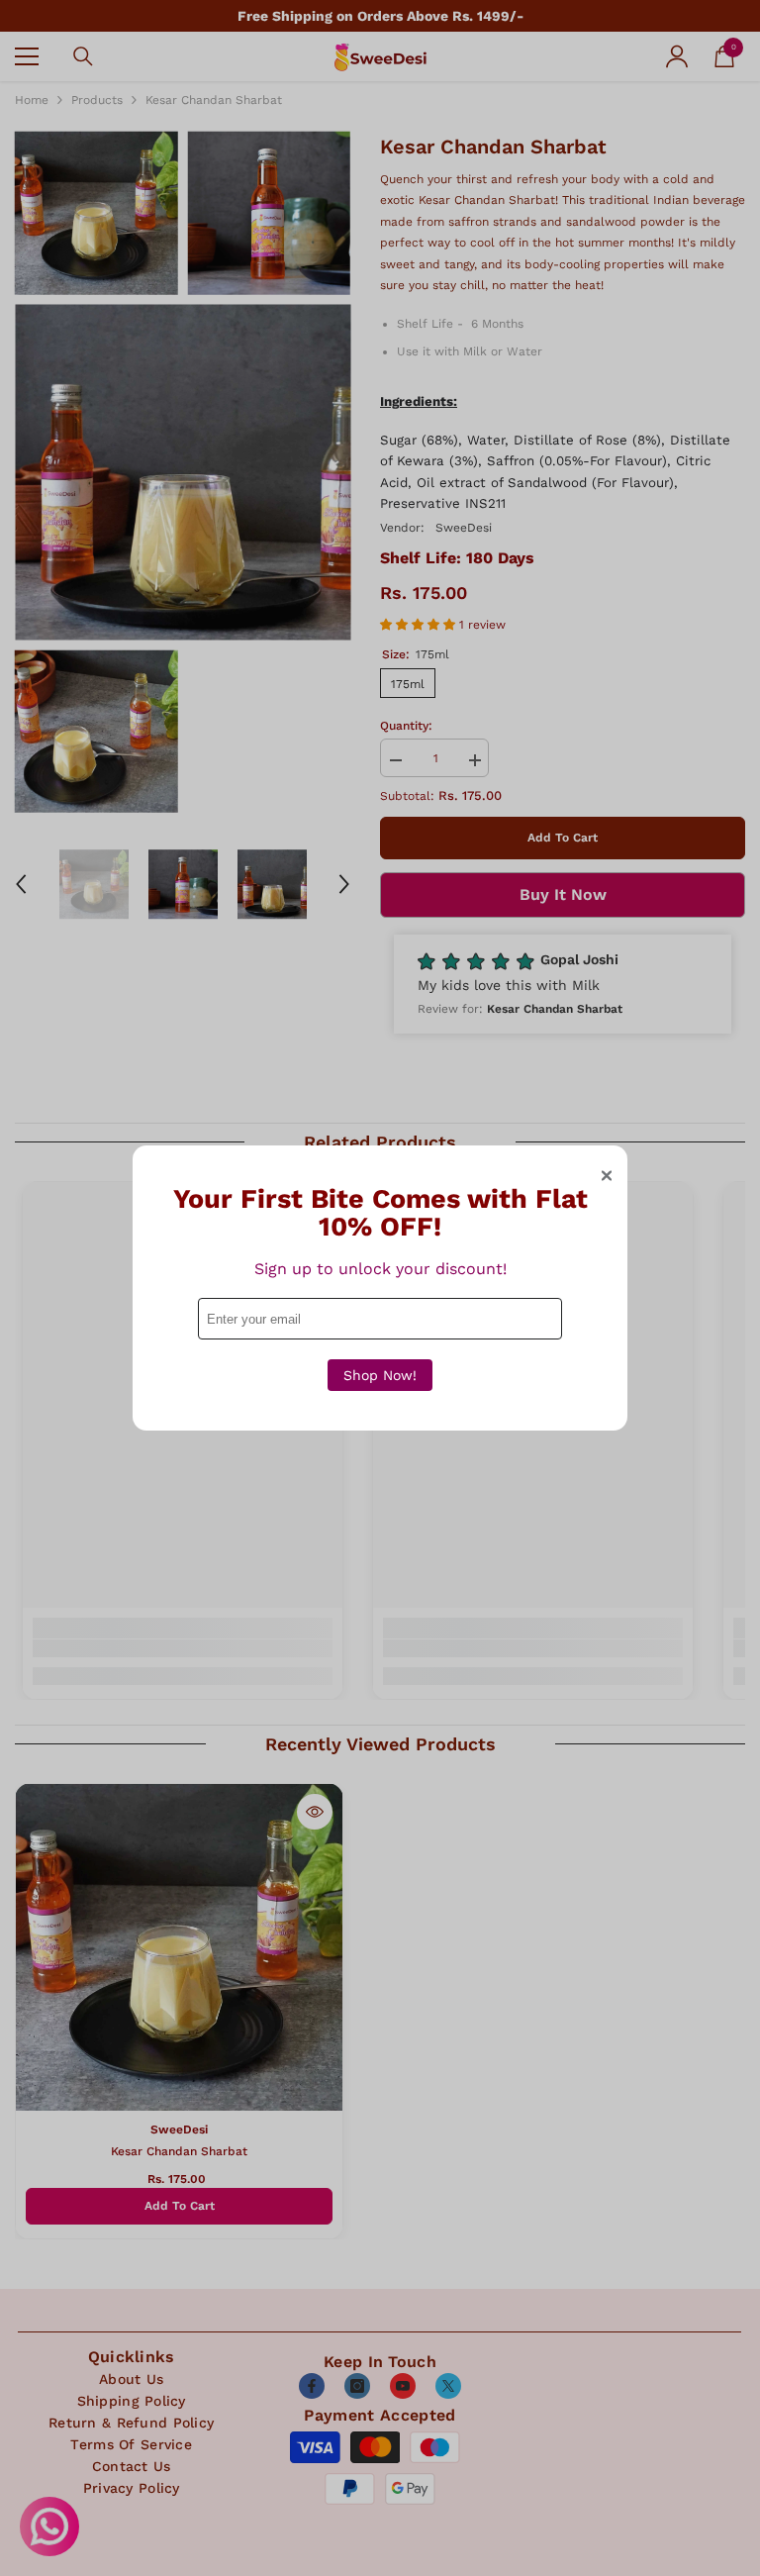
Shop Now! (380, 1375)
